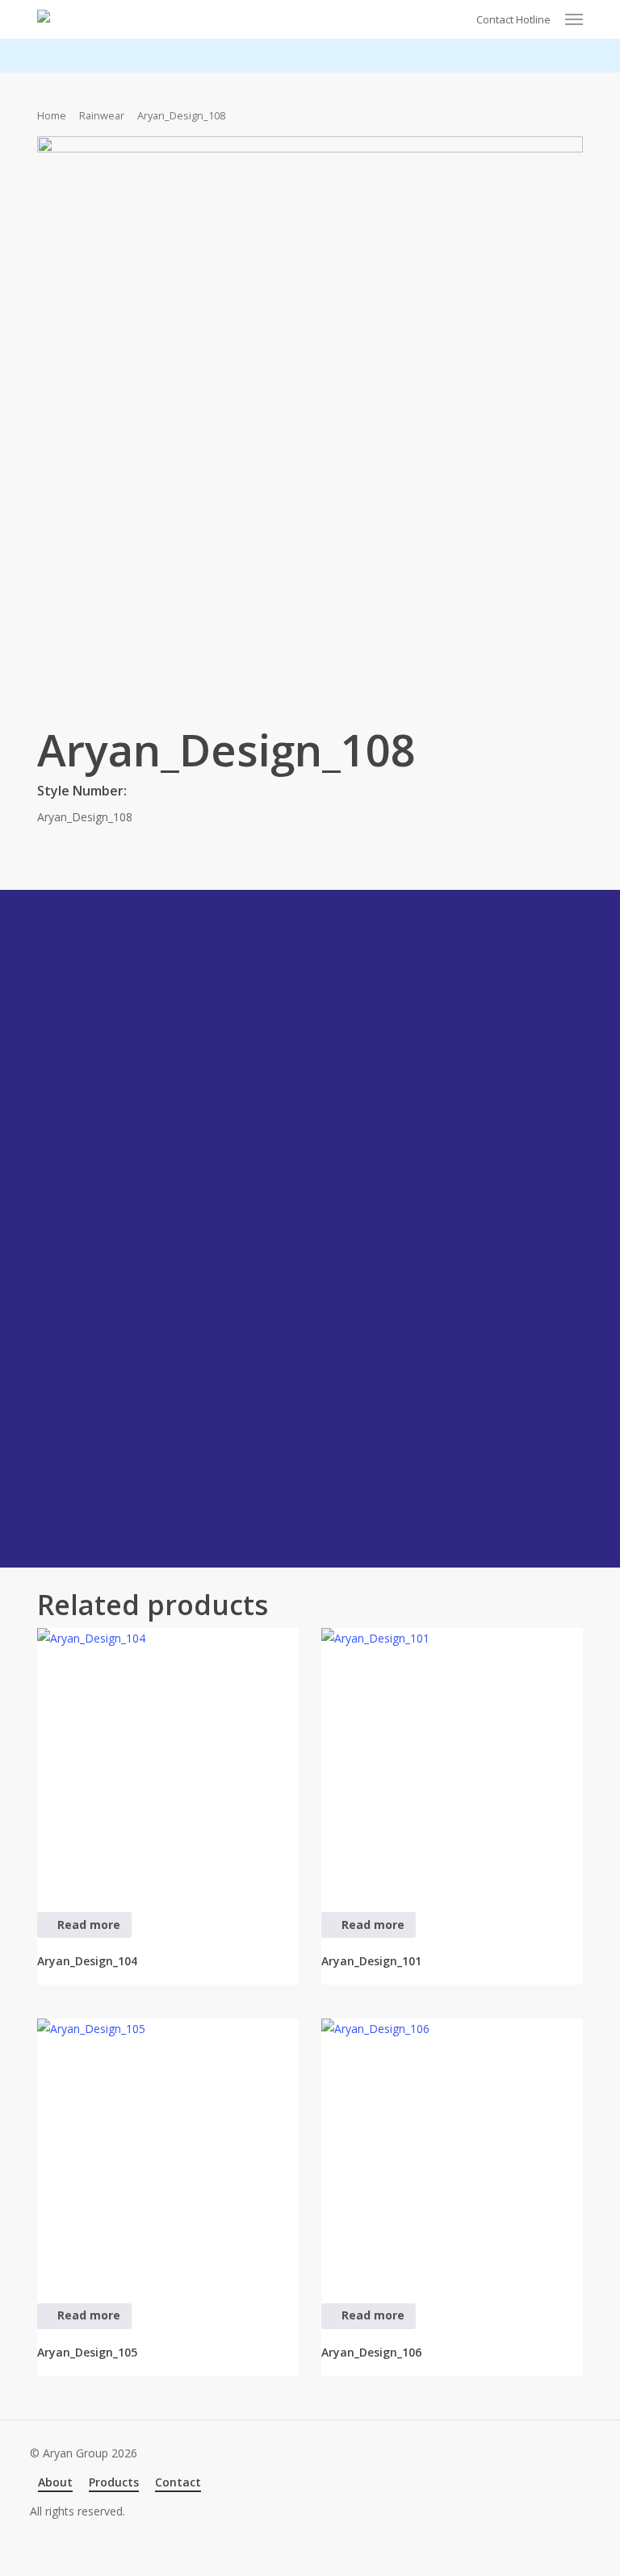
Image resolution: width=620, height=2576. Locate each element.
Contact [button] (178, 2482)
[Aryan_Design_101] (452, 1759)
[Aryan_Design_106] (452, 2149)
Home (52, 115)
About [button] (55, 2482)
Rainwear (102, 115)
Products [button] (114, 2482)
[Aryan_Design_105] (168, 2149)
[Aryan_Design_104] (168, 1759)
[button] (574, 19)
